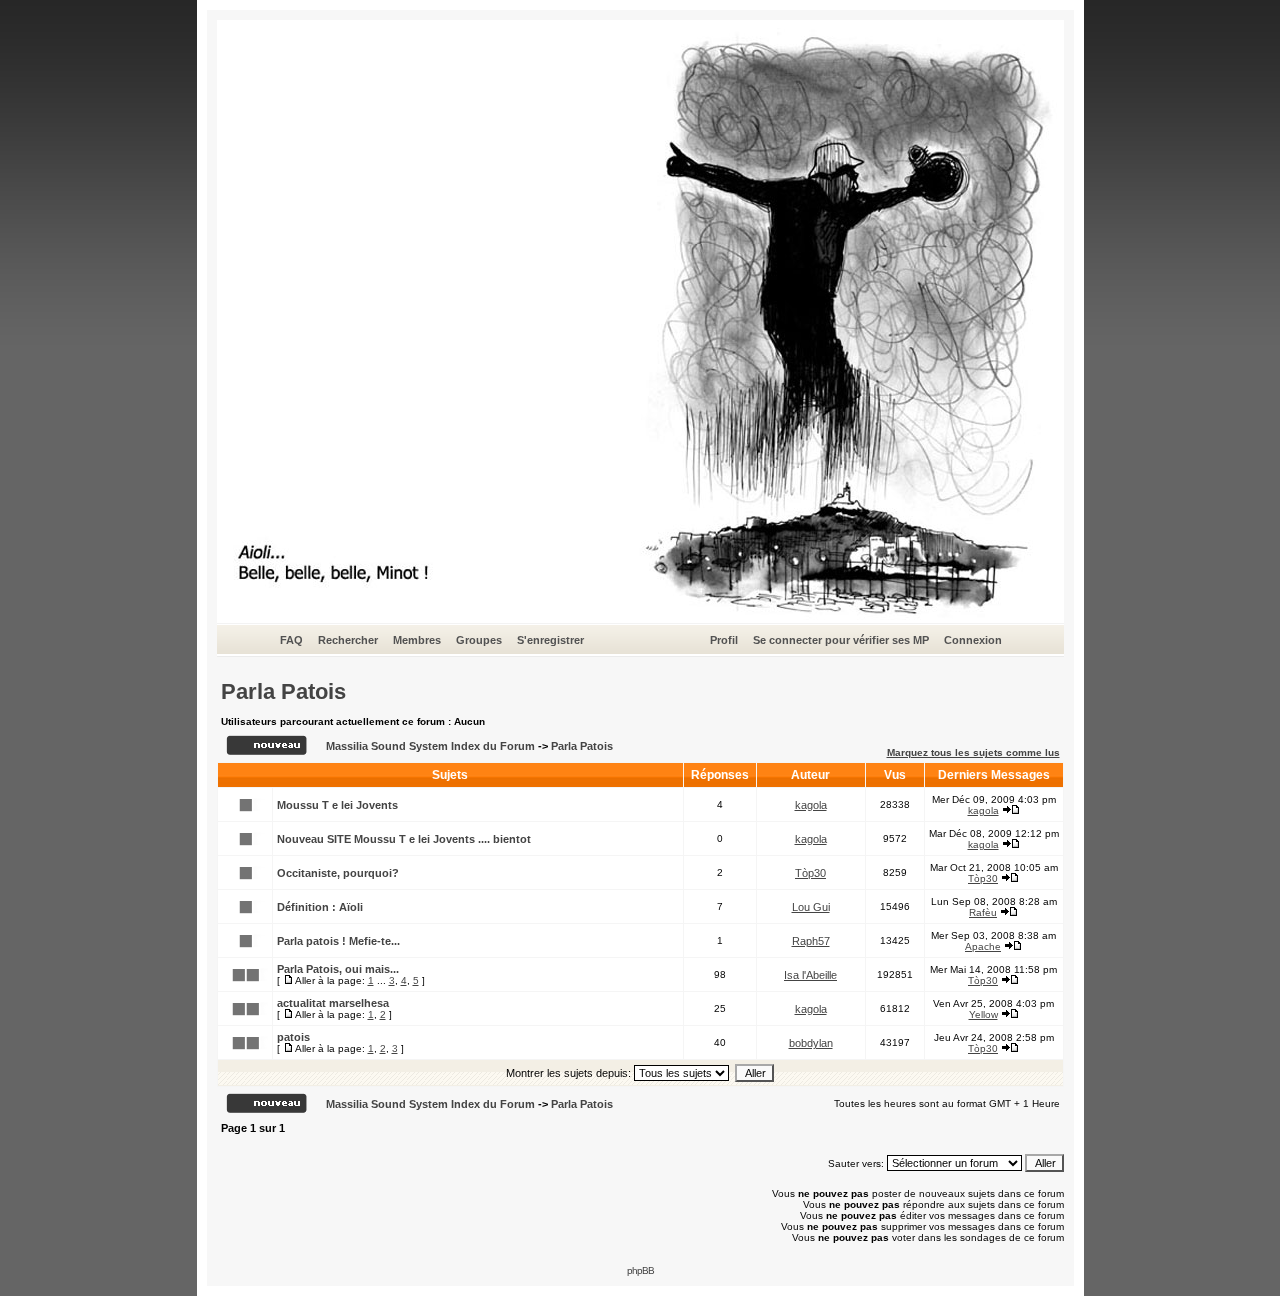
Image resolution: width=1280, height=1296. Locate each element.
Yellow (983, 1014)
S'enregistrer (550, 640)
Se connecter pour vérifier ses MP (841, 640)
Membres (417, 640)
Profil (724, 640)
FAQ (291, 640)
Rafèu (983, 912)
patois (293, 1037)
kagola (811, 805)
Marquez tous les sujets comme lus (973, 752)
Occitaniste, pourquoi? (338, 873)
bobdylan (811, 1043)
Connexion (973, 640)
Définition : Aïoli (320, 907)
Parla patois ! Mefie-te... (338, 941)
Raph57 (811, 941)
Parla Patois (283, 691)
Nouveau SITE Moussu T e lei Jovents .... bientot (404, 839)
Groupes (479, 640)
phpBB (640, 1270)
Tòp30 (810, 873)
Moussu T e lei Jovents (337, 805)
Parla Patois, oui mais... (338, 969)
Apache (983, 946)
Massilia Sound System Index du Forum (430, 746)
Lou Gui (811, 907)
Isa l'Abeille (810, 975)
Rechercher (348, 640)
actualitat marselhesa (333, 1003)
